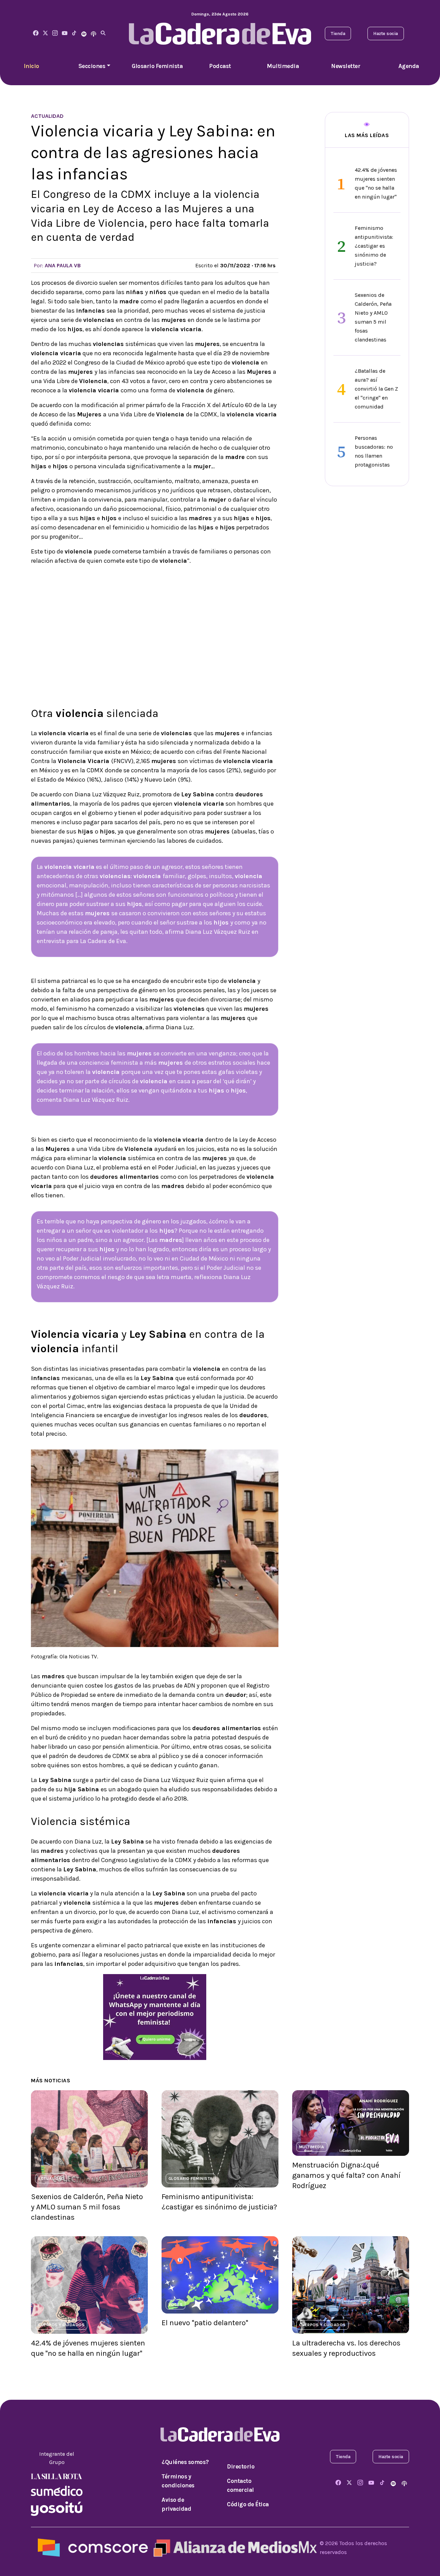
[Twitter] (45, 33)
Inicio (31, 66)
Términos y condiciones (178, 2481)
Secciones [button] (92, 66)
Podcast (220, 66)
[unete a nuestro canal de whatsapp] (155, 2017)
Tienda (338, 33)
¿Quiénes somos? (185, 2462)
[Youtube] (65, 33)
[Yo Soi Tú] (57, 2508)
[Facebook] (36, 33)
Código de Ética (248, 2504)
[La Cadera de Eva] (55, 33)
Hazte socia (386, 33)
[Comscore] (93, 2547)
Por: (57, 265)
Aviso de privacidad (176, 2504)
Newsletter (346, 66)
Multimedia (283, 66)
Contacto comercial (240, 2485)
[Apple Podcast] (93, 33)
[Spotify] (84, 33)
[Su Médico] (57, 2490)
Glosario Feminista (157, 66)
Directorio (241, 2466)
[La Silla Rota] (57, 2476)
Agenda (409, 66)
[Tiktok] (74, 33)
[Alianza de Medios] (234, 2547)
